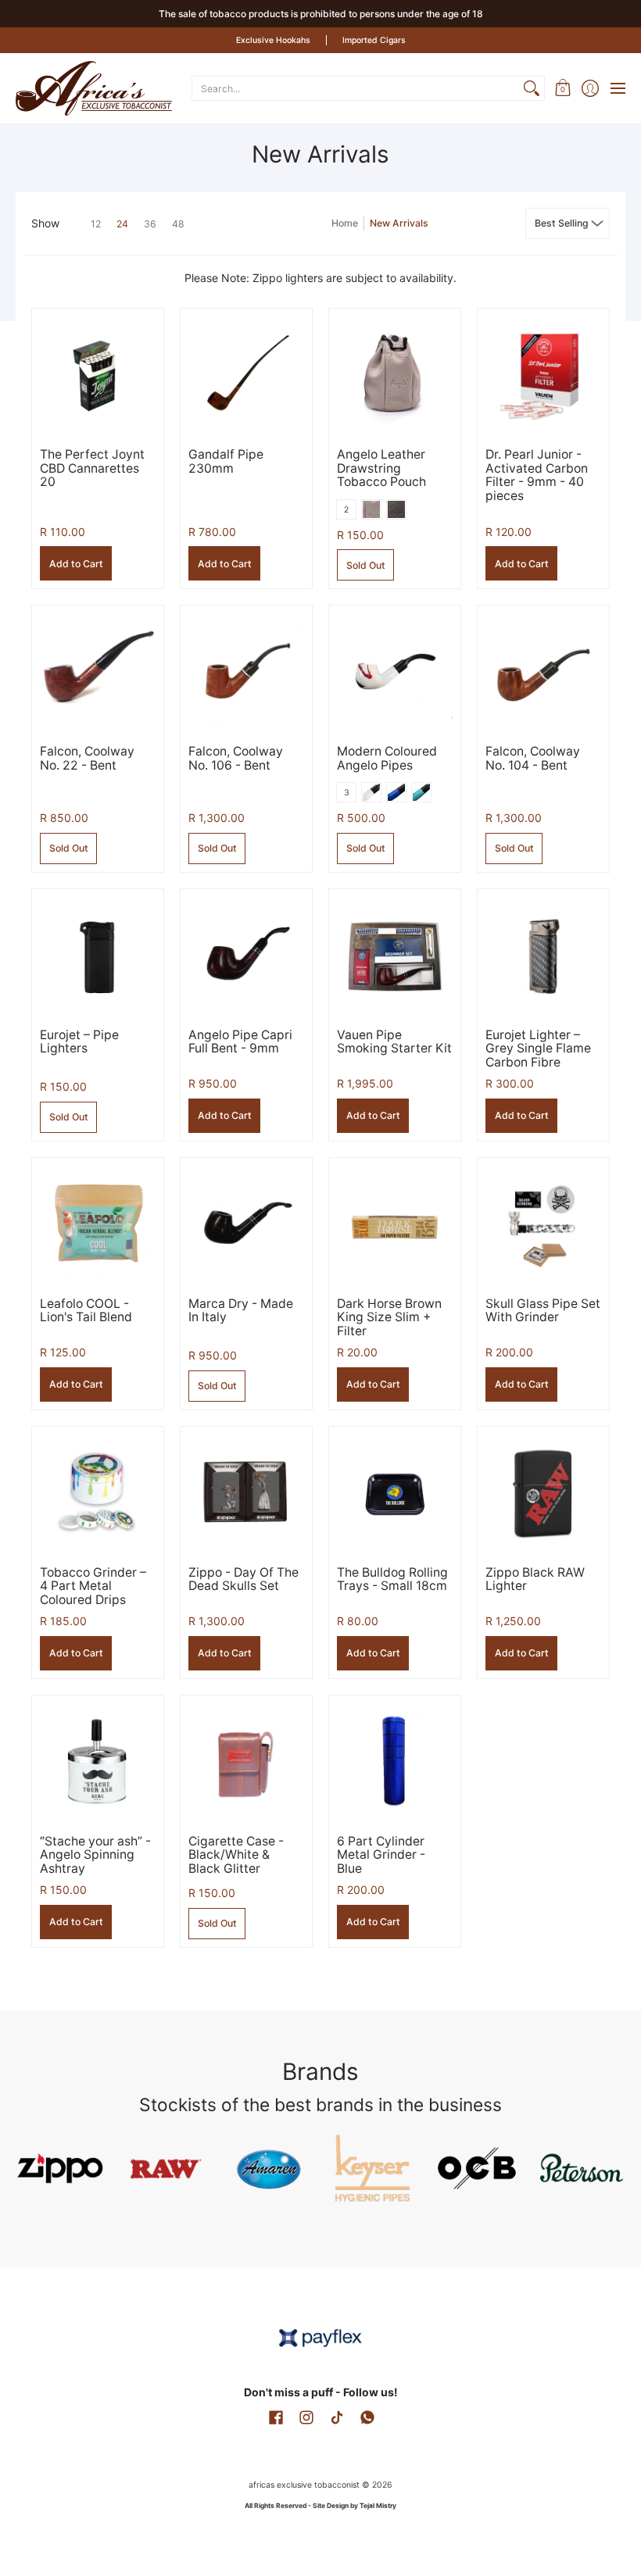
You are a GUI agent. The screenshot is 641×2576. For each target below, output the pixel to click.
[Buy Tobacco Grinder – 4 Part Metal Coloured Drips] (98, 1492)
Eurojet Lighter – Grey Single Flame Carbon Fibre (538, 1049)
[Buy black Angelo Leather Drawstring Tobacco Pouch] (395, 374)
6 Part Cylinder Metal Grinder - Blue (381, 1855)
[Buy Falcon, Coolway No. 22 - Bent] (98, 671)
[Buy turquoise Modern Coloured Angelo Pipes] (395, 671)
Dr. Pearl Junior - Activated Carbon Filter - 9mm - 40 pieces (537, 475)
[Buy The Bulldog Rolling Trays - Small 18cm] (395, 1492)
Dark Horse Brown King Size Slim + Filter (389, 1317)
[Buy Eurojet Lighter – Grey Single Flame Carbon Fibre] (543, 955)
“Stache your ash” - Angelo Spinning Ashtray (95, 1855)
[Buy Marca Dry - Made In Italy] (246, 1224)
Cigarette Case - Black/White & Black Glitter (236, 1855)
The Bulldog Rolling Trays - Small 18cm (392, 1579)
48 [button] (178, 224)
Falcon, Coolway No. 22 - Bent (87, 758)
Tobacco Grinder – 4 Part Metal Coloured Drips (93, 1586)
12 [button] (96, 224)
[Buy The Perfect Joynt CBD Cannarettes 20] (98, 374)
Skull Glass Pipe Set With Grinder (543, 1311)
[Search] (532, 88)
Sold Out (366, 565)
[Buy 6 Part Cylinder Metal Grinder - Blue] (395, 1761)
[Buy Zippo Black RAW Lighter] (543, 1492)
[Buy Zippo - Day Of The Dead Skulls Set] (246, 1492)
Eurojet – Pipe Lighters (79, 1042)
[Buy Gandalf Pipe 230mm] (246, 374)
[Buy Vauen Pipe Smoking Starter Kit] (395, 955)
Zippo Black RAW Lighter (535, 1579)
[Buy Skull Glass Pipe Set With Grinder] (543, 1224)
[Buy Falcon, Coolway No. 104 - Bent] (543, 671)
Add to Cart (76, 564)
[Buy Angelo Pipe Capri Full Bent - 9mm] (246, 955)
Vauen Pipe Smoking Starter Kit (394, 1042)
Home (345, 223)
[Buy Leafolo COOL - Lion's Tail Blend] (98, 1224)
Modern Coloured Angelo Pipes (387, 758)
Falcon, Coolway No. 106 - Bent (236, 758)
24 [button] (122, 224)
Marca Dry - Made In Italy (241, 1311)
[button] (562, 88)
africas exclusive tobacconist (304, 2485)
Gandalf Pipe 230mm (226, 461)
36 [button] (150, 224)
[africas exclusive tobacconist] (94, 88)
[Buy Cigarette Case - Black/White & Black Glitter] (246, 1761)
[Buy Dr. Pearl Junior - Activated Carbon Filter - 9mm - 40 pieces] (543, 374)
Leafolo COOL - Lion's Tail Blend (86, 1311)
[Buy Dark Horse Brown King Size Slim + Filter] (395, 1224)
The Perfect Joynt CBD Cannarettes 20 (92, 468)
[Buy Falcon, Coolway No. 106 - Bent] (246, 671)
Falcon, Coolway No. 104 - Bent (533, 758)
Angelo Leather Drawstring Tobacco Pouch (381, 468)
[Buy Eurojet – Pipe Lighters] (98, 955)
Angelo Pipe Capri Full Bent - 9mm (240, 1042)
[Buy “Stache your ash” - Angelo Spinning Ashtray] (98, 1761)
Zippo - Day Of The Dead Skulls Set (244, 1579)
